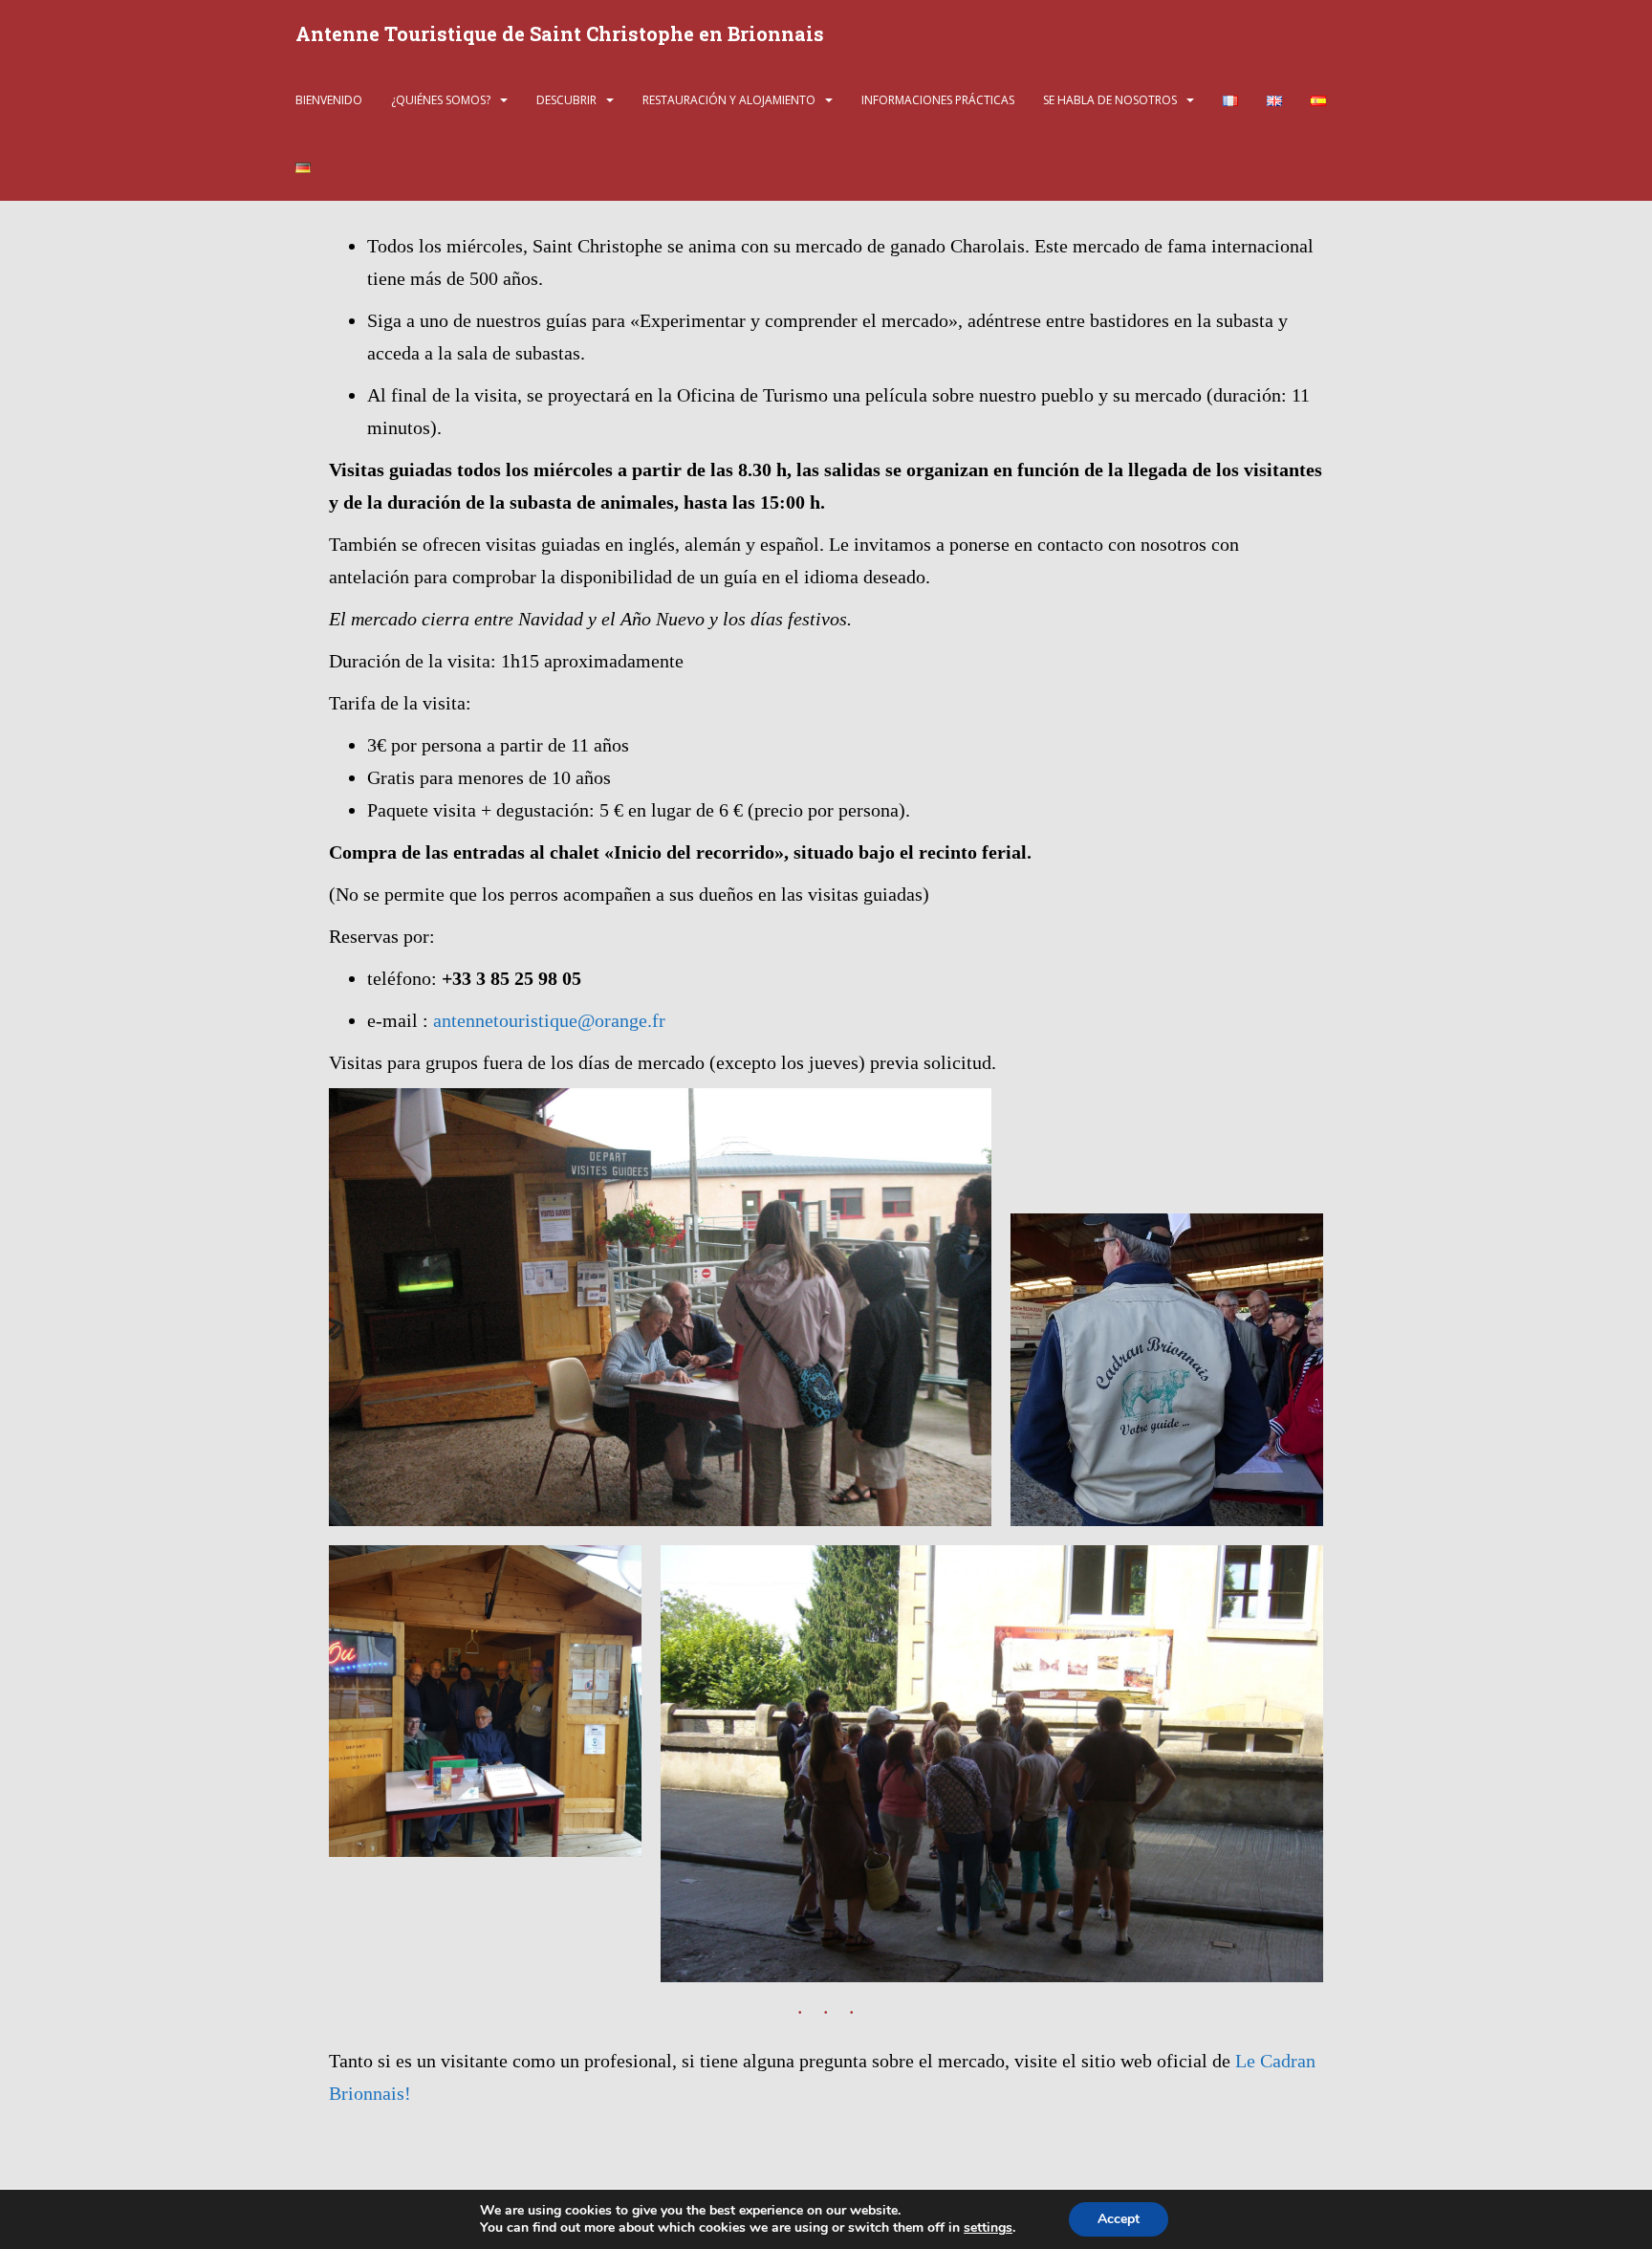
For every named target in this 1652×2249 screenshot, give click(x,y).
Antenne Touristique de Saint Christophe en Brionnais (560, 33)
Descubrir (566, 100)
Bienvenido (329, 100)
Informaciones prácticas (938, 100)
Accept (1119, 2219)
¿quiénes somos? (441, 100)
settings (988, 2228)
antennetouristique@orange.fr (549, 1020)
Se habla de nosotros (1110, 100)
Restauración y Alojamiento (729, 100)
